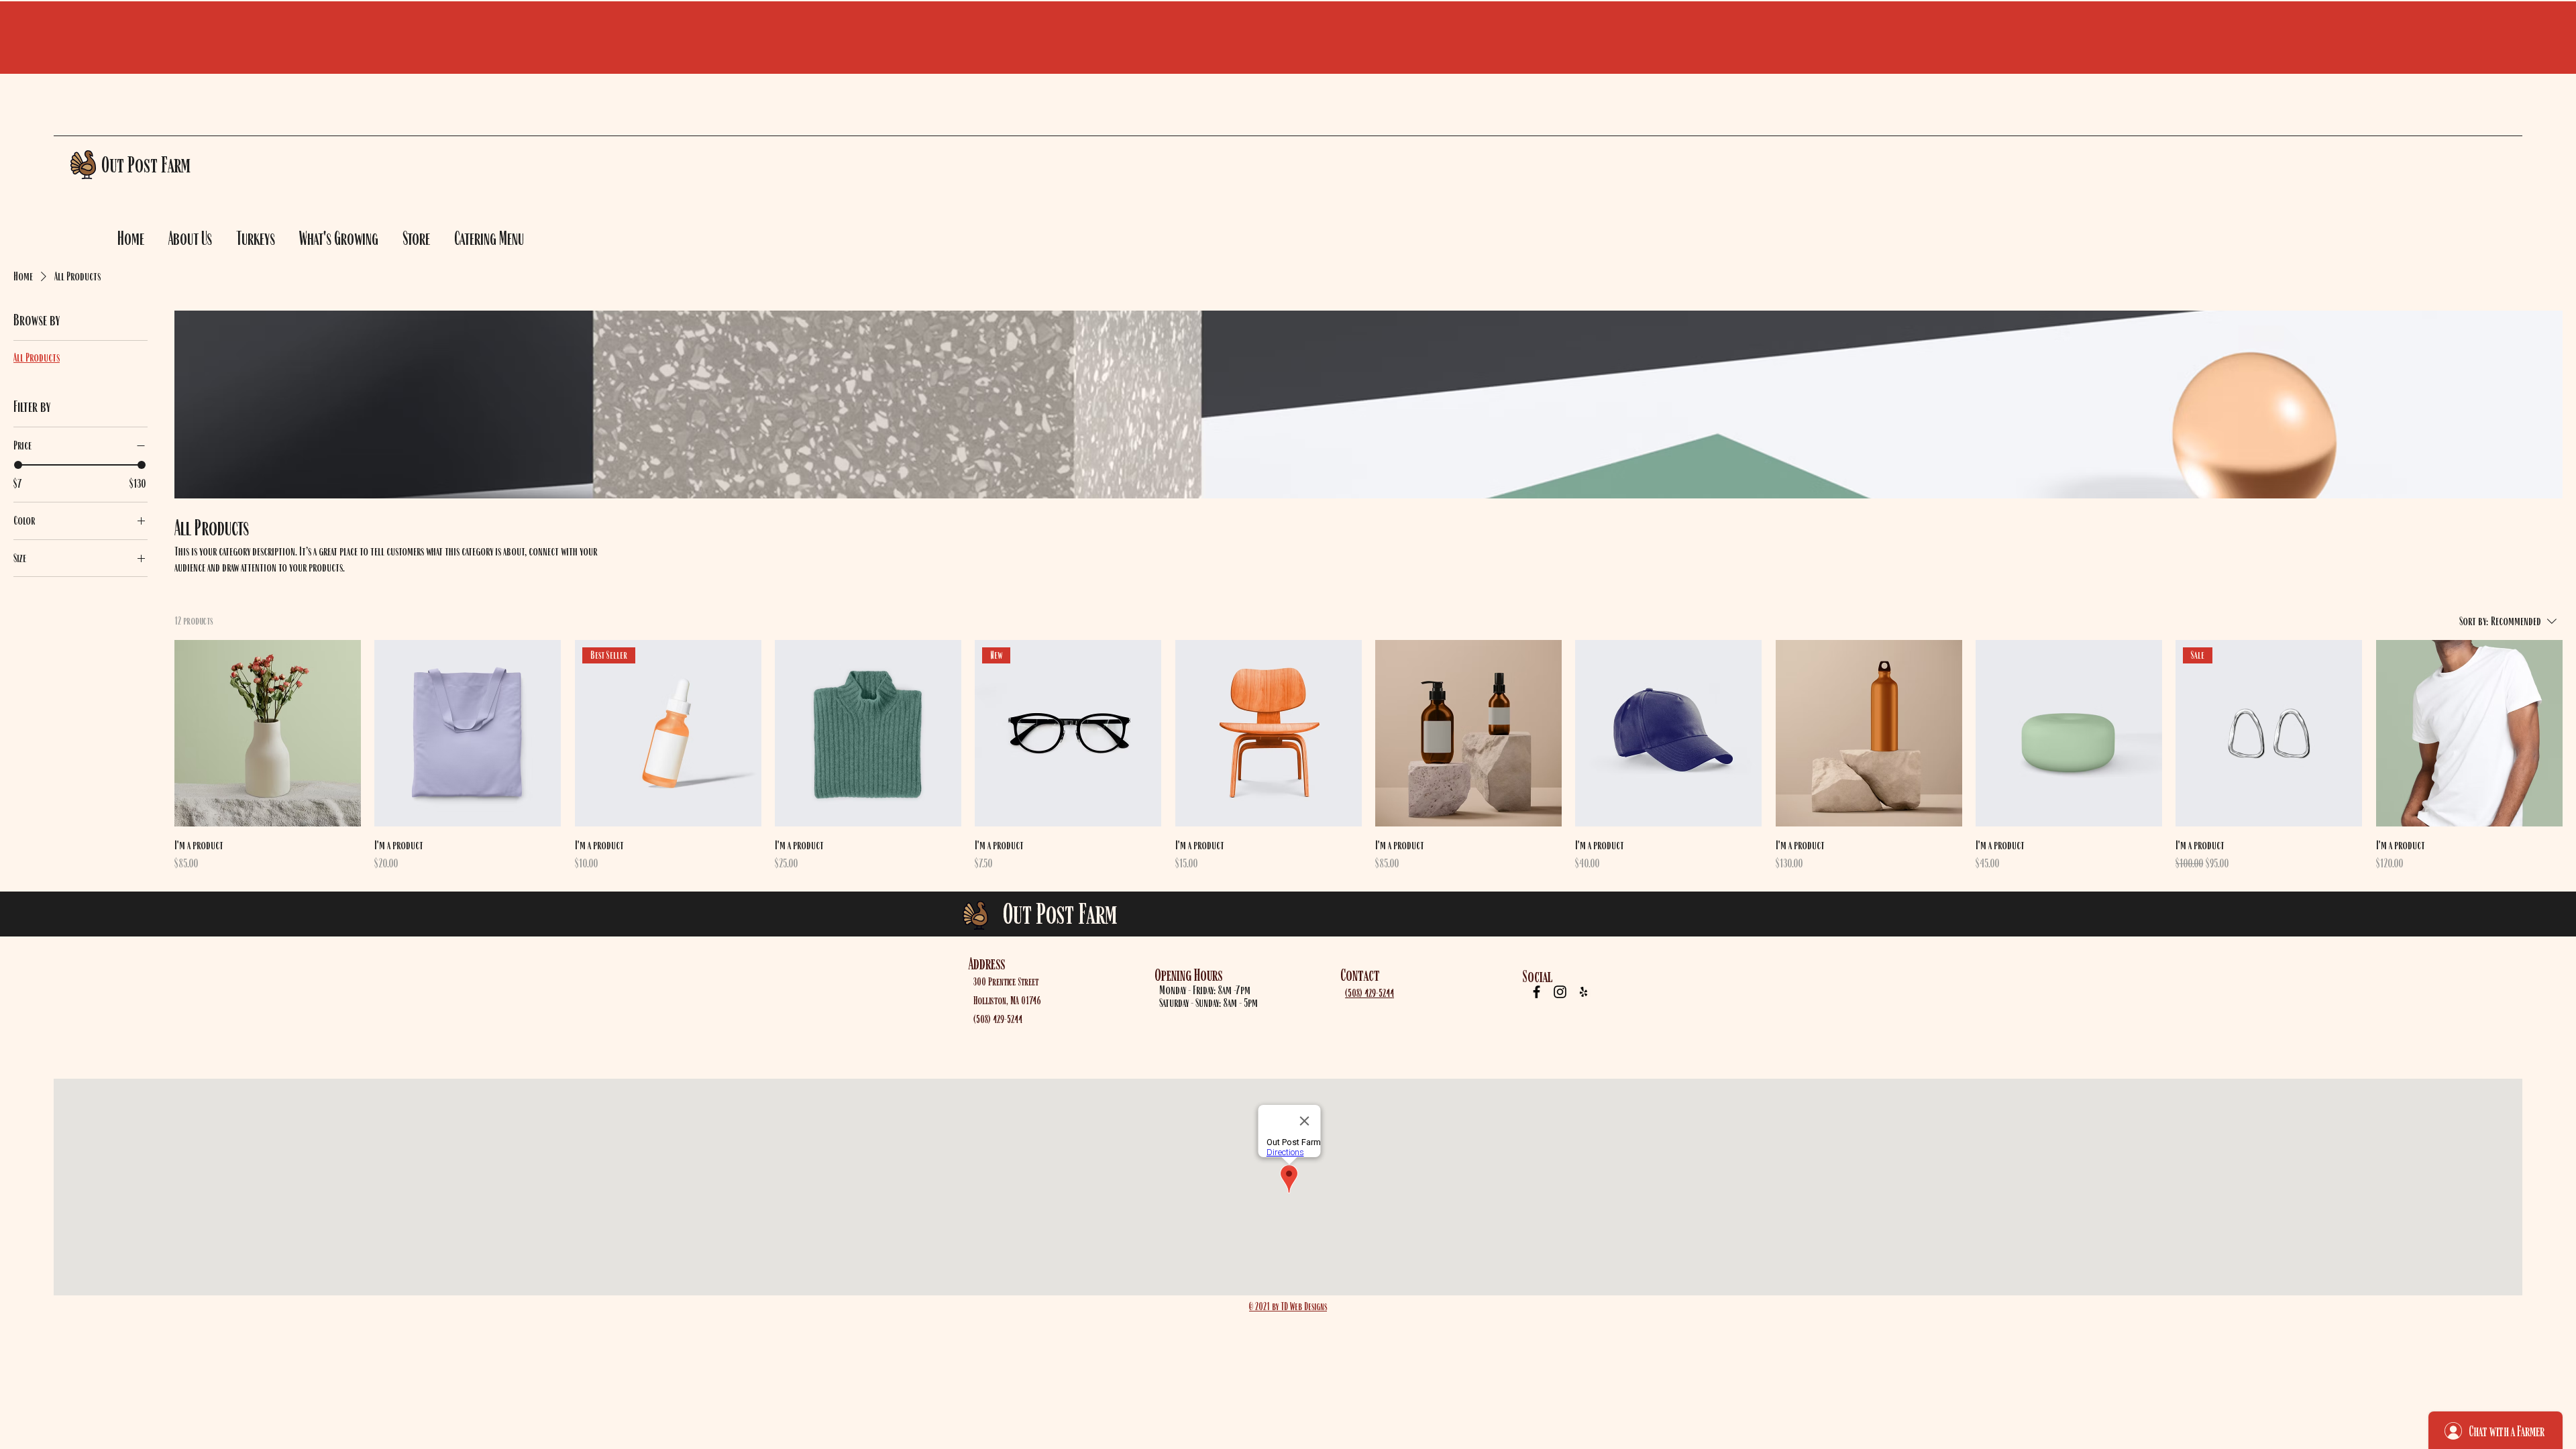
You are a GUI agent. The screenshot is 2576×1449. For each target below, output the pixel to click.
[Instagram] (1560, 992)
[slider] (18, 465)
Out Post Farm (1060, 913)
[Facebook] (1537, 992)
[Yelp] (1584, 992)
